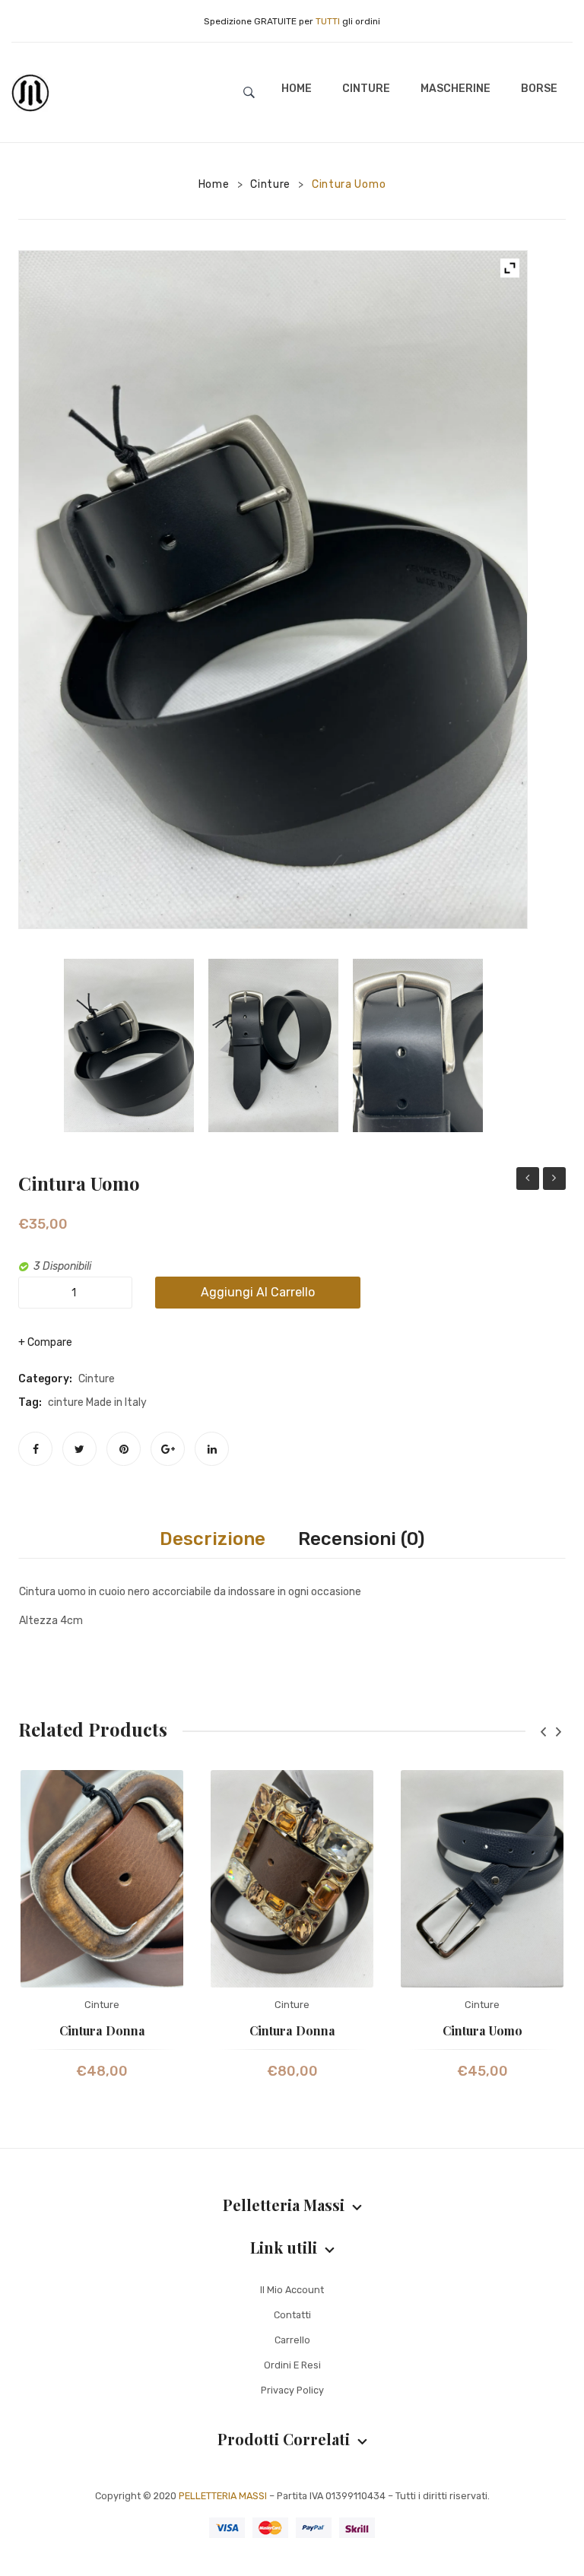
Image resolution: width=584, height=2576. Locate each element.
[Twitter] (79, 1449)
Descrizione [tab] (213, 1539)
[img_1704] (273, 590)
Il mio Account (292, 2290)
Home (214, 184)
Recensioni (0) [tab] (361, 1539)
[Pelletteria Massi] (30, 92)
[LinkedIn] (212, 1449)
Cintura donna (528, 1180)
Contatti (292, 2315)
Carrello (292, 2340)
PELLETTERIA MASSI (223, 2496)
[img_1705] (273, 1045)
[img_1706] (418, 1045)
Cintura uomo (482, 2030)
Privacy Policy (292, 2390)
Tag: (30, 1402)
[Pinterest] (124, 1449)
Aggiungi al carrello (258, 1292)
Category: (45, 1379)
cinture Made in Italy (97, 1402)
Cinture (270, 184)
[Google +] (168, 1449)
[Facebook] (35, 1449)
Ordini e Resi (292, 2365)
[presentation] (543, 1732)
